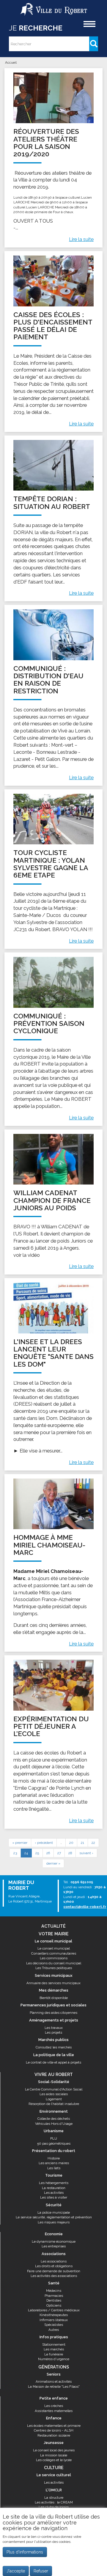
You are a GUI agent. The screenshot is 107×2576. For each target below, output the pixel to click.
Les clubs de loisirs (54, 2507)
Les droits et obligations (54, 2266)
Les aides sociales (54, 2094)
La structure (54, 2498)
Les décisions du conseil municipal (54, 1963)
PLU (54, 2138)
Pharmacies (54, 2296)
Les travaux (54, 2028)
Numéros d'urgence (54, 2359)
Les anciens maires (54, 2163)
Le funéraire (54, 2354)
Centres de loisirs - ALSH (54, 2430)
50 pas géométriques (54, 2143)
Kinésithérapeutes (54, 2315)
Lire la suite (81, 239)
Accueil (11, 62)
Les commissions (54, 1958)
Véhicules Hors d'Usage (54, 2124)
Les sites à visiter (54, 2197)
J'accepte (16, 2571)
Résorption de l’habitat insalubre (54, 2104)
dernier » (53, 1863)
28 (70, 1853)
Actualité (53, 1926)
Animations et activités (54, 2381)
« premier (20, 1843)
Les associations (54, 2261)
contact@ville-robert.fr (85, 1907)
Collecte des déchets (54, 2119)
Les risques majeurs (54, 2222)
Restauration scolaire (54, 2435)
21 (82, 1843)
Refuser (41, 2571)
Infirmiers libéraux (54, 2320)
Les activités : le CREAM (54, 2502)
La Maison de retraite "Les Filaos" (54, 2387)
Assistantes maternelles (54, 2411)
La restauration (54, 2188)
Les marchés (54, 2349)
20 (71, 1843)
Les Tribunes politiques (54, 1968)
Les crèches (54, 2406)
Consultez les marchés (54, 2047)
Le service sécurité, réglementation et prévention (54, 2217)
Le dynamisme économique (54, 2241)
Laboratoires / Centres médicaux (54, 2310)
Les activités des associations (54, 2276)
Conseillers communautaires (54, 1953)
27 (59, 1853)
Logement (54, 2099)
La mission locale (54, 2455)
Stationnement (54, 2344)
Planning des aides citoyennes (53, 2013)
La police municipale (54, 2212)
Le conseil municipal (54, 1948)
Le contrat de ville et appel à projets (53, 2062)
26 (48, 1853)
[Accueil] (54, 7)
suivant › (86, 1853)
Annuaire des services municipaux (53, 1983)
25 (37, 1853)
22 (93, 1843)
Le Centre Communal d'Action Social (54, 2089)
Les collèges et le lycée (54, 2460)
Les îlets (54, 2168)
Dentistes (54, 2300)
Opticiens (54, 2305)
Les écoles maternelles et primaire (54, 2426)
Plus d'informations (25, 2552)
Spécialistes (54, 2325)
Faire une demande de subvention (54, 2271)
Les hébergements (54, 2183)
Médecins (54, 2291)
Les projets (53, 2032)
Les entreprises (54, 2246)
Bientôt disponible (54, 1998)
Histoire (54, 2158)
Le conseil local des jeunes (54, 2450)
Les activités (54, 2193)
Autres (54, 2330)
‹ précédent (44, 1843)
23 (15, 1853)
